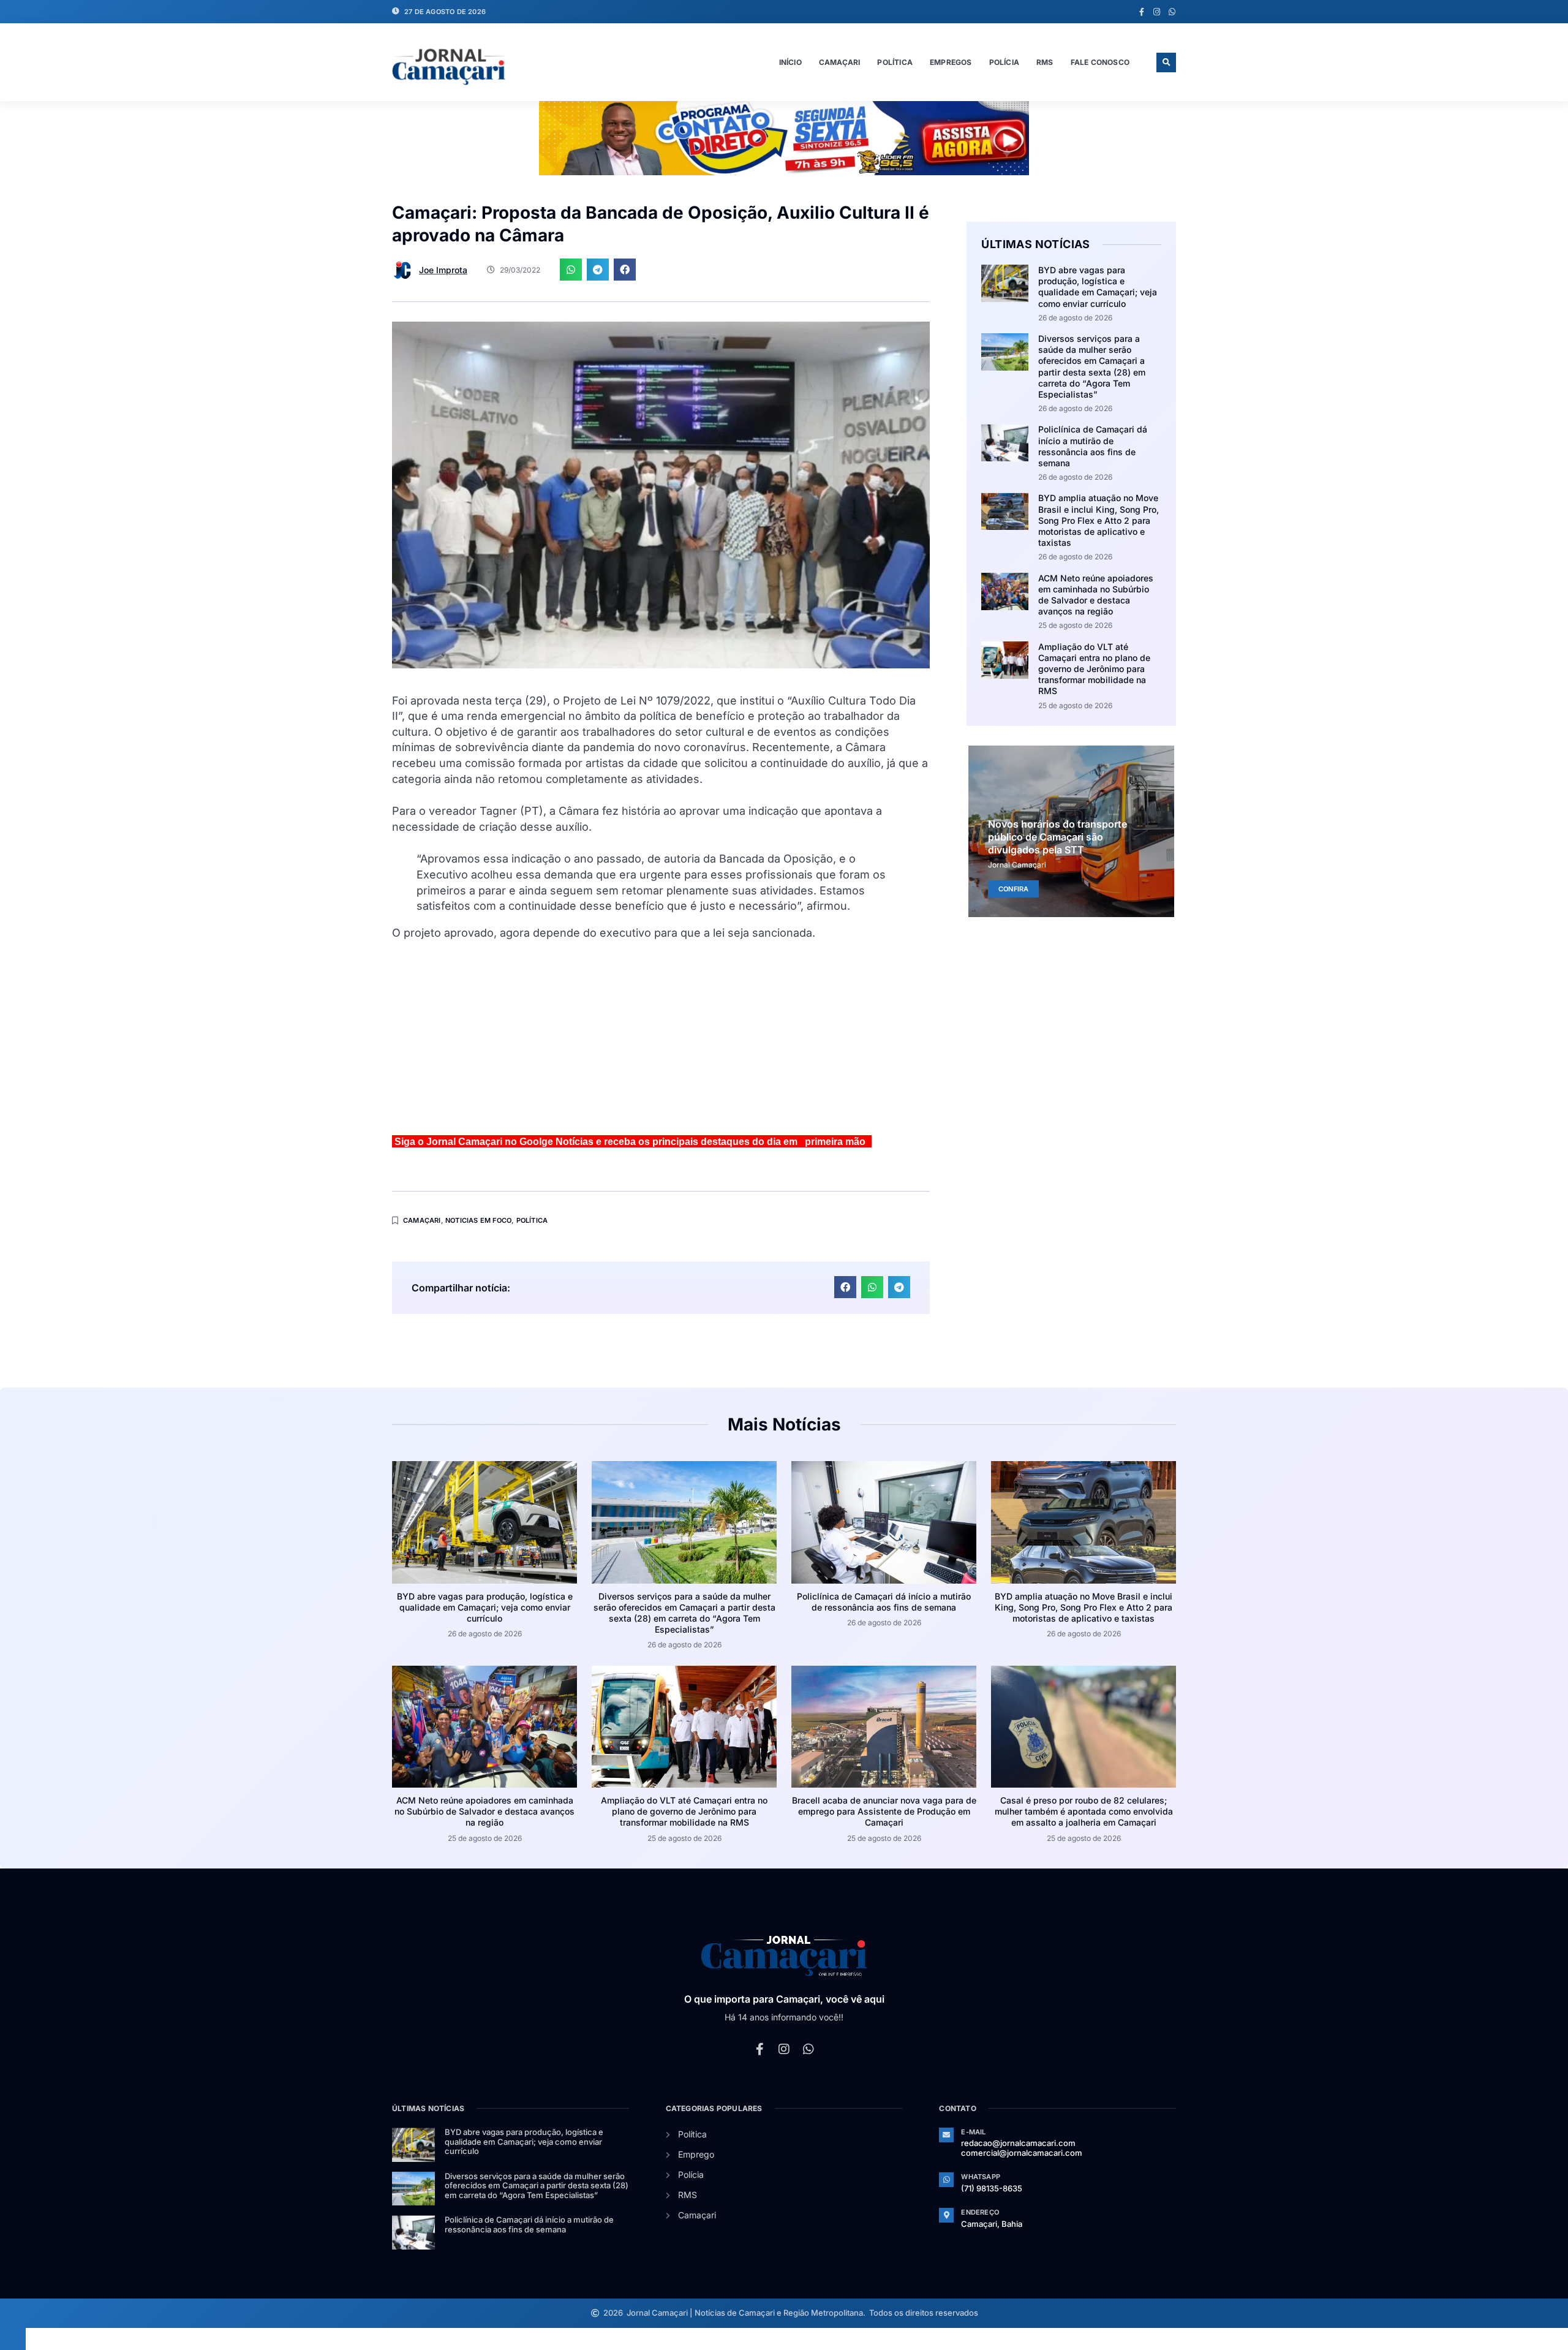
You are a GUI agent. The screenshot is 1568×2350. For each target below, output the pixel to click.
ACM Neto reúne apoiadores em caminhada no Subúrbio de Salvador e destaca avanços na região (1096, 595)
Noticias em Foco (478, 1220)
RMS (1045, 62)
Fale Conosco (1100, 62)
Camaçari (840, 62)
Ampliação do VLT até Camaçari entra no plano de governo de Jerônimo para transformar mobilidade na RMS (1094, 669)
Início (790, 62)
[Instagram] (1157, 12)
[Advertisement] (661, 1043)
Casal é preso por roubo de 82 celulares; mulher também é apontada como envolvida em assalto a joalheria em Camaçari (1084, 1811)
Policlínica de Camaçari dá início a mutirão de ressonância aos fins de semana (1093, 446)
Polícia (1004, 62)
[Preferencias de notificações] (13, 2339)
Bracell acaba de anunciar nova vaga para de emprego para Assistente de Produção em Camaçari (884, 1811)
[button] (1166, 62)
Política (895, 62)
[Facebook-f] (1141, 12)
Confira (1013, 889)
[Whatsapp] (1172, 12)
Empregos (951, 62)
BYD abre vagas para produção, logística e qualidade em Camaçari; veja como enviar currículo (1098, 287)
